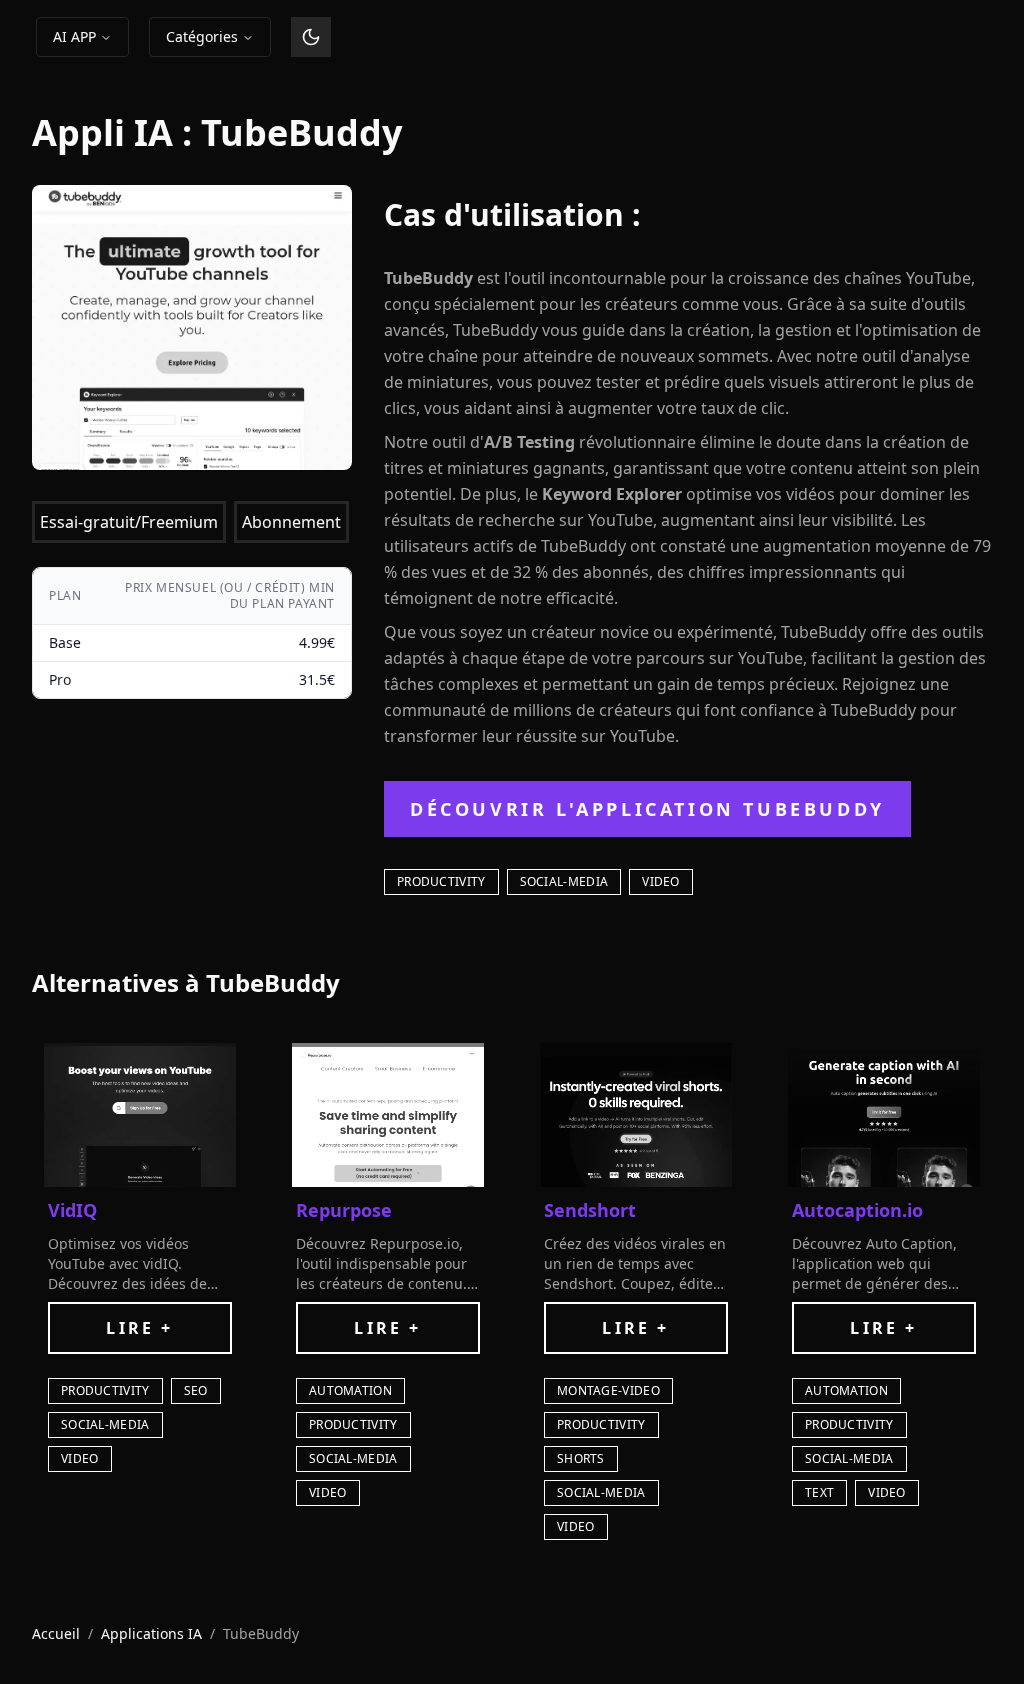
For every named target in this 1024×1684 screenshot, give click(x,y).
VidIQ (72, 1210)
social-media (564, 881)
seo (196, 1390)
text (819, 1492)
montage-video (608, 1390)
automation (350, 1390)
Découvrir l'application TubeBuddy (647, 809)
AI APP (74, 36)
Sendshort (590, 1210)
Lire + (139, 1328)
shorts (581, 1458)
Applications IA (151, 1633)
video (661, 881)
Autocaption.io (857, 1210)
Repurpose (344, 1210)
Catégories (202, 36)
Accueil (56, 1633)
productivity (441, 881)
